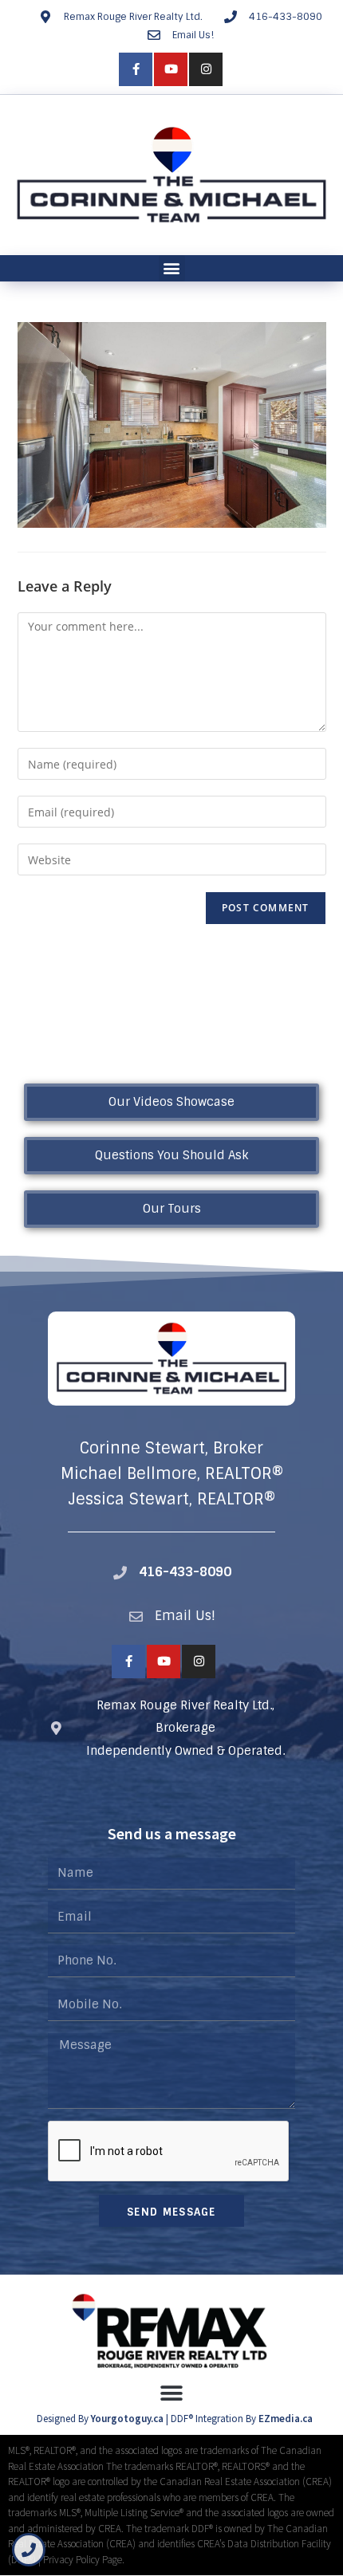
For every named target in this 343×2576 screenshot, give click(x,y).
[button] (172, 268)
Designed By (64, 2419)
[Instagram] (206, 69)
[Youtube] (171, 69)
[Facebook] (136, 69)
